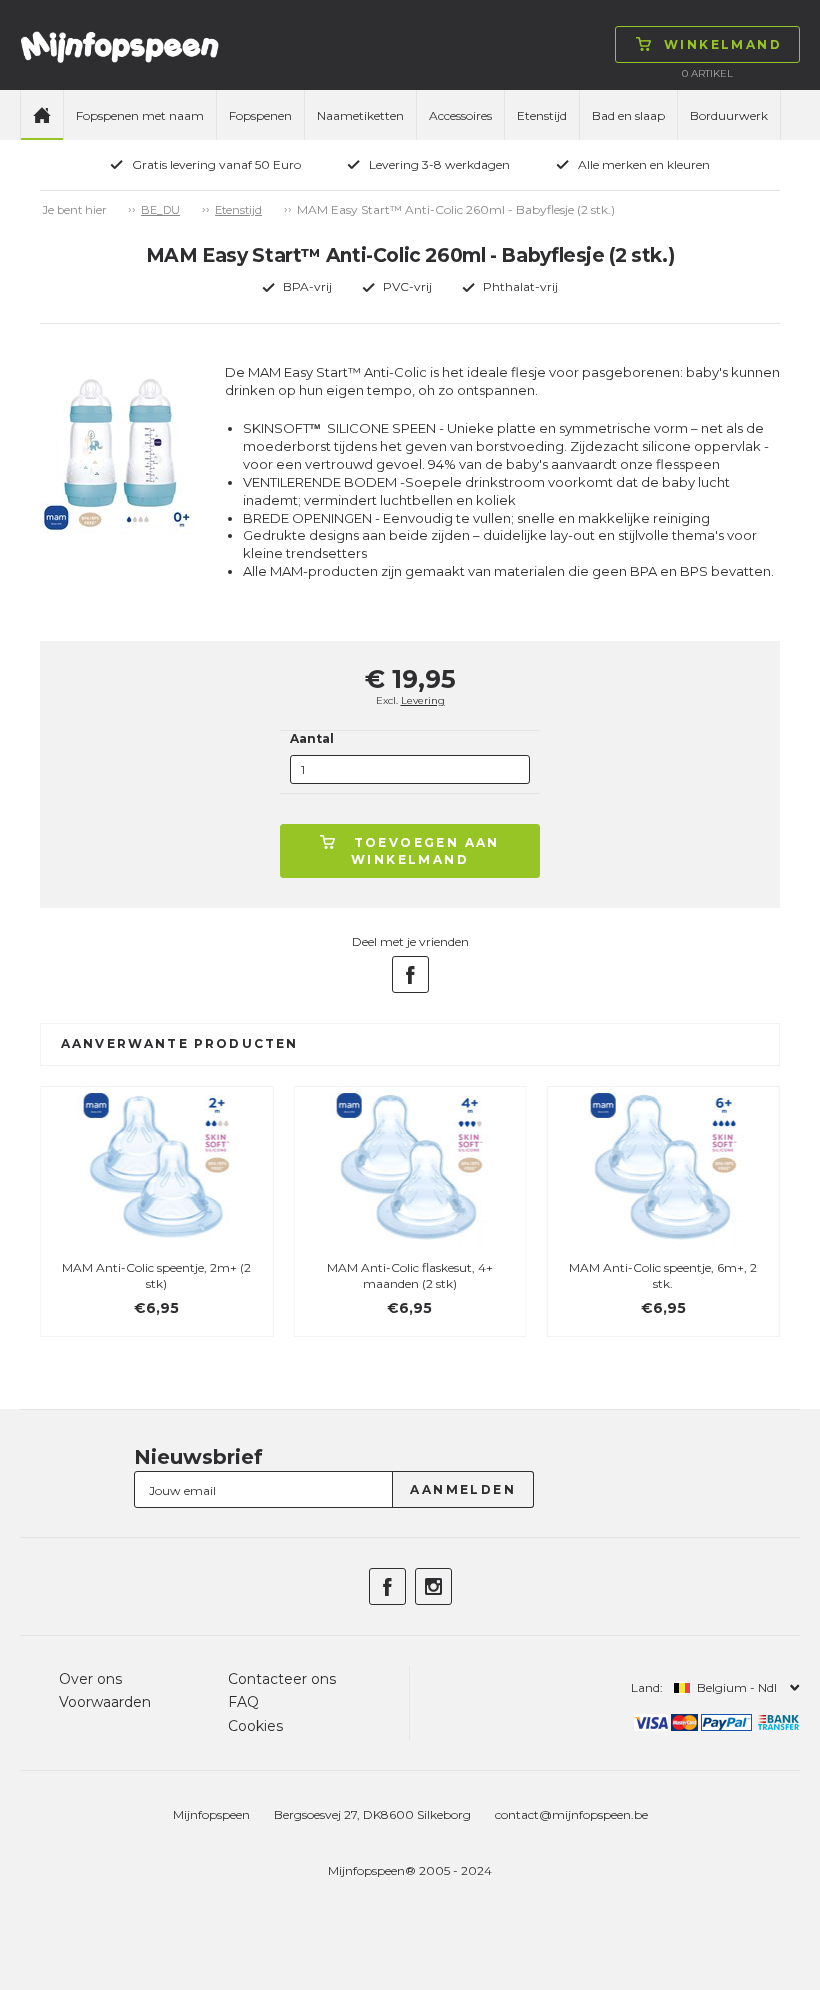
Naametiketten (360, 115)
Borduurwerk (729, 115)
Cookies (255, 1726)
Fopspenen (260, 115)
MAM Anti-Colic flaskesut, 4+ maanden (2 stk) (410, 1276)
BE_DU (160, 210)
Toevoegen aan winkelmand (425, 851)
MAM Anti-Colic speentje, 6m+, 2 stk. (663, 1276)
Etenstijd (542, 115)
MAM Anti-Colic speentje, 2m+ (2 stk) (156, 1276)
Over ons (90, 1679)
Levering (423, 700)
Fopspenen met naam (140, 115)
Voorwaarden (105, 1702)
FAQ (243, 1702)
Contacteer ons (282, 1679)
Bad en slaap (628, 115)
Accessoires (460, 115)
